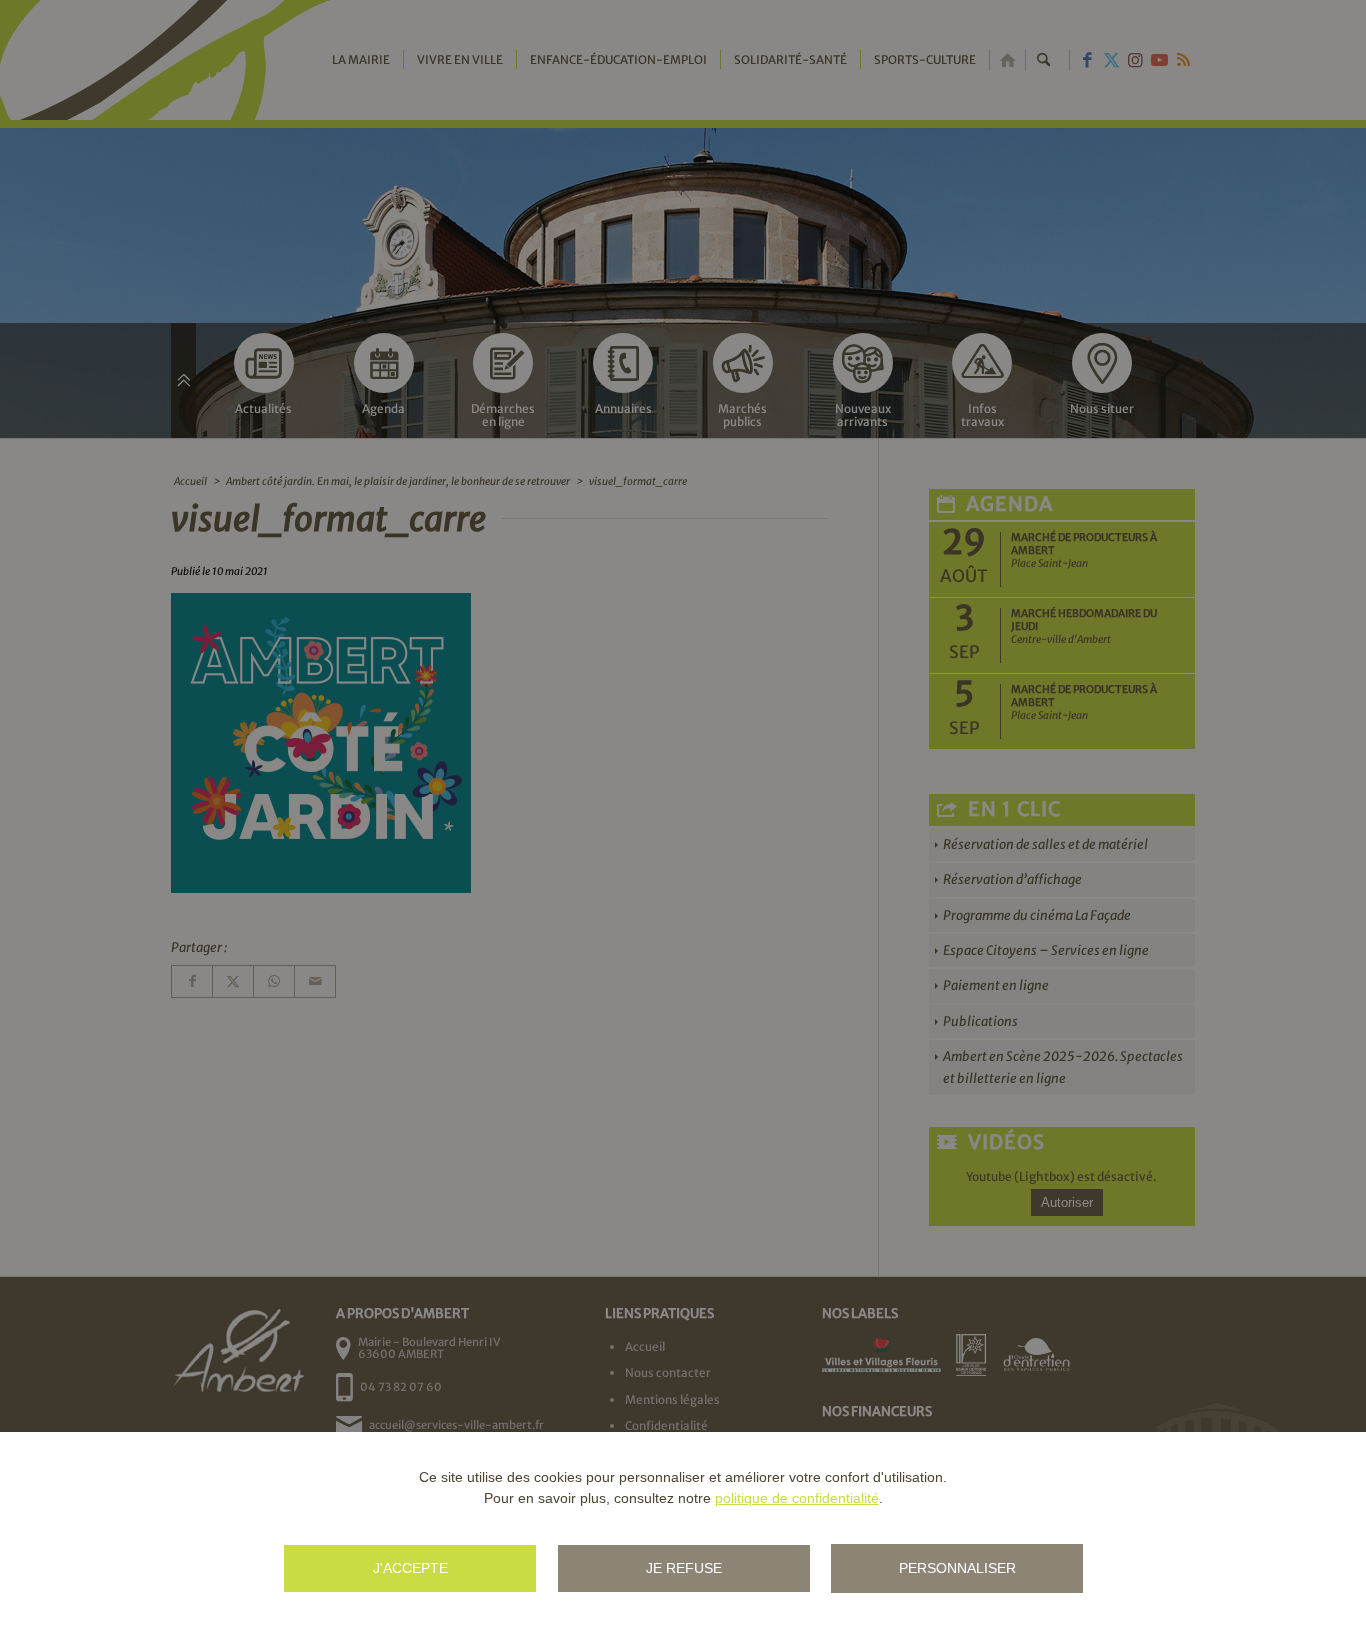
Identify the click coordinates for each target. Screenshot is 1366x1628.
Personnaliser (957, 1568)
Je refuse (684, 1568)
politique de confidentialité (797, 1498)
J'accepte (410, 1568)
